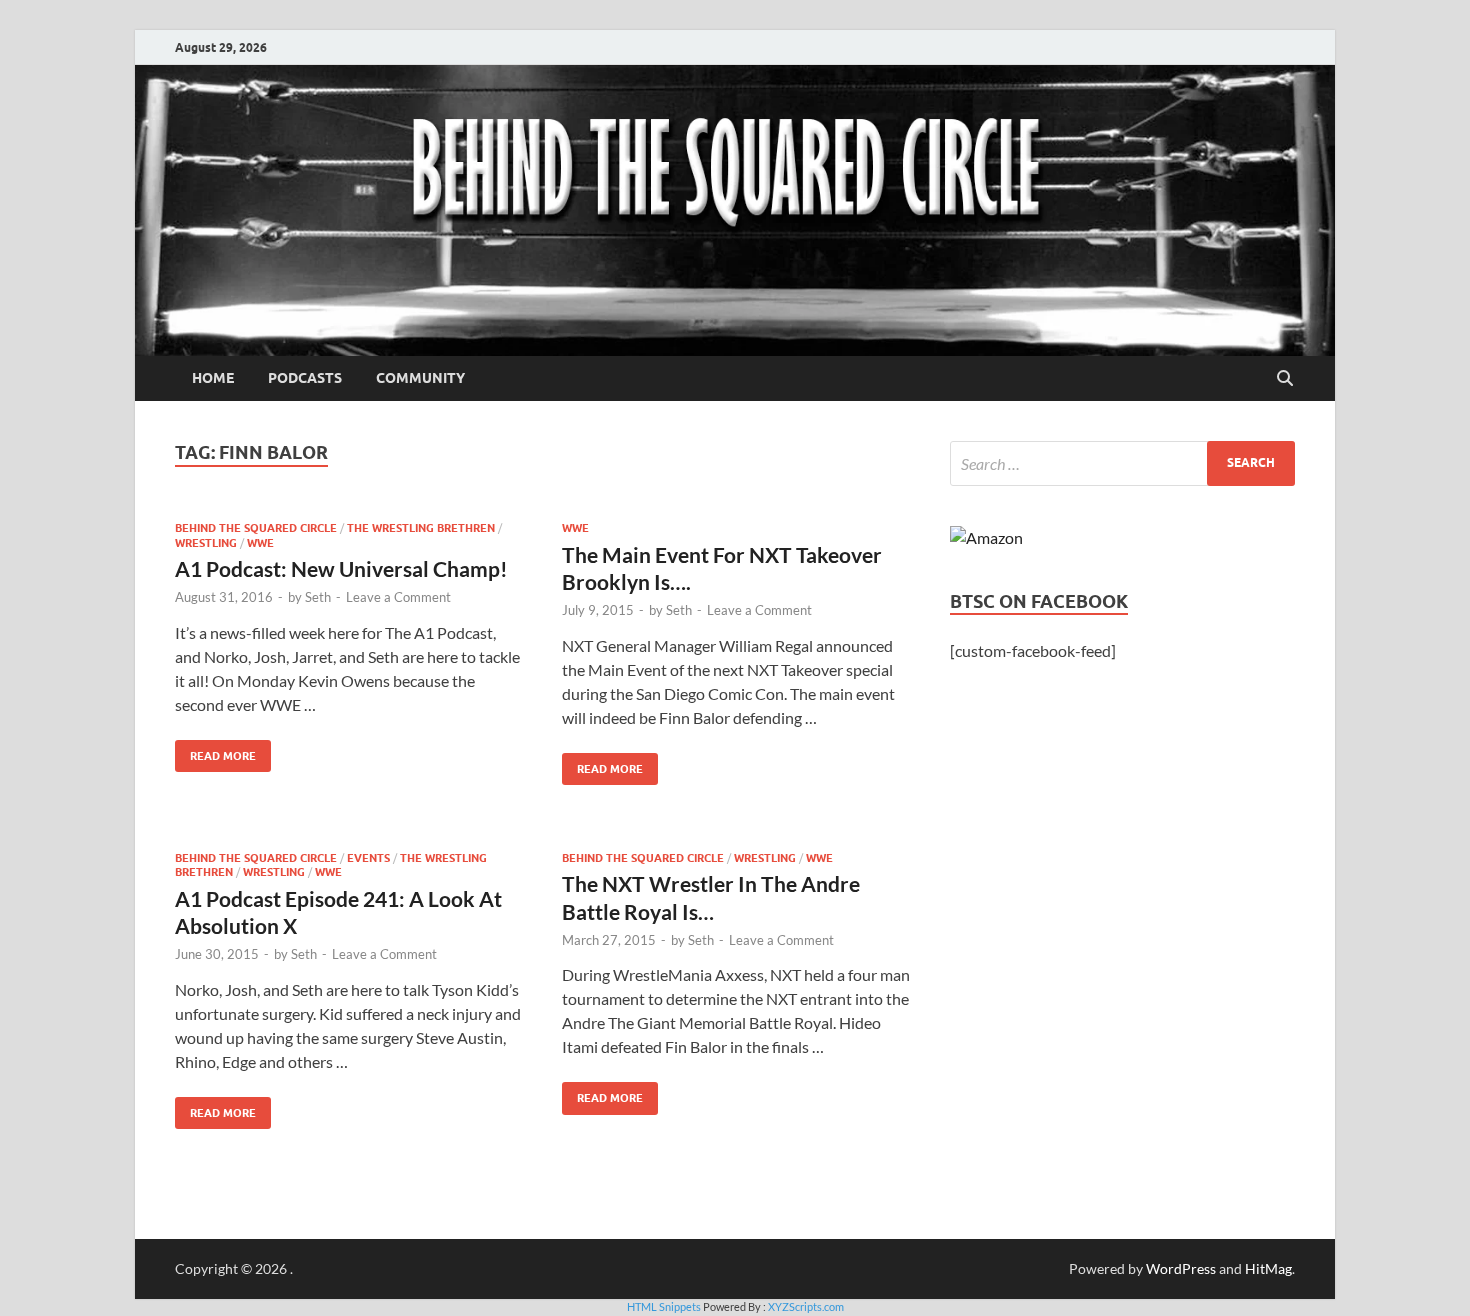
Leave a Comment (398, 597)
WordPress (1181, 1268)
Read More (215, 751)
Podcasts (305, 378)
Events (368, 858)
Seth (318, 597)
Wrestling (206, 543)
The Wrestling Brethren (421, 528)
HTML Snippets (664, 1306)
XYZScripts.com (806, 1306)
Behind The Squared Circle (256, 528)
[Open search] (1285, 379)
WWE (260, 543)
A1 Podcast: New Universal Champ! (341, 568)
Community (420, 378)
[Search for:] (1122, 463)
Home (213, 378)
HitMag (1268, 1268)
